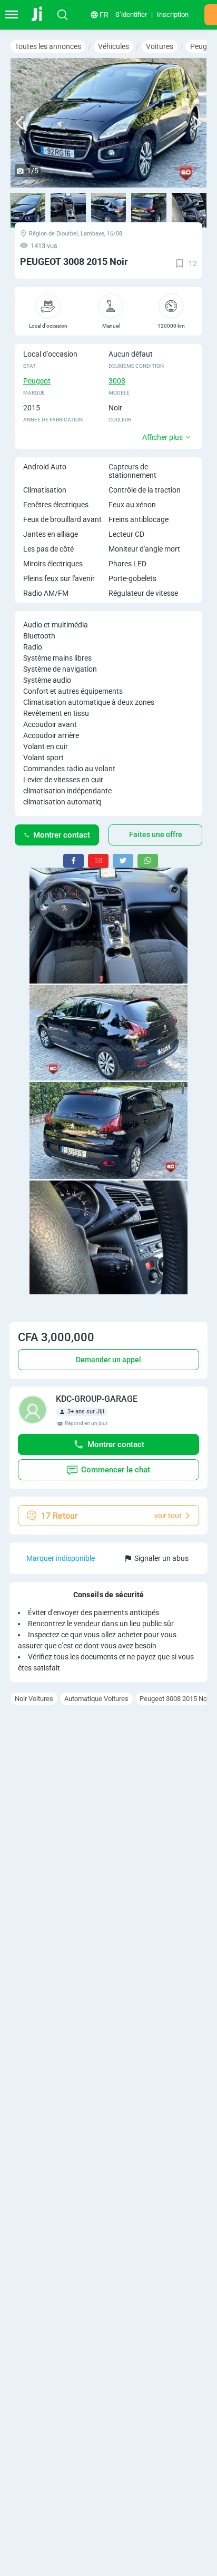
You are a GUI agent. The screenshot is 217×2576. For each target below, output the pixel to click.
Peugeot (37, 381)
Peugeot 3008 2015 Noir (175, 1699)
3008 (117, 381)
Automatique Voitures (96, 1699)
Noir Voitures (34, 1699)
